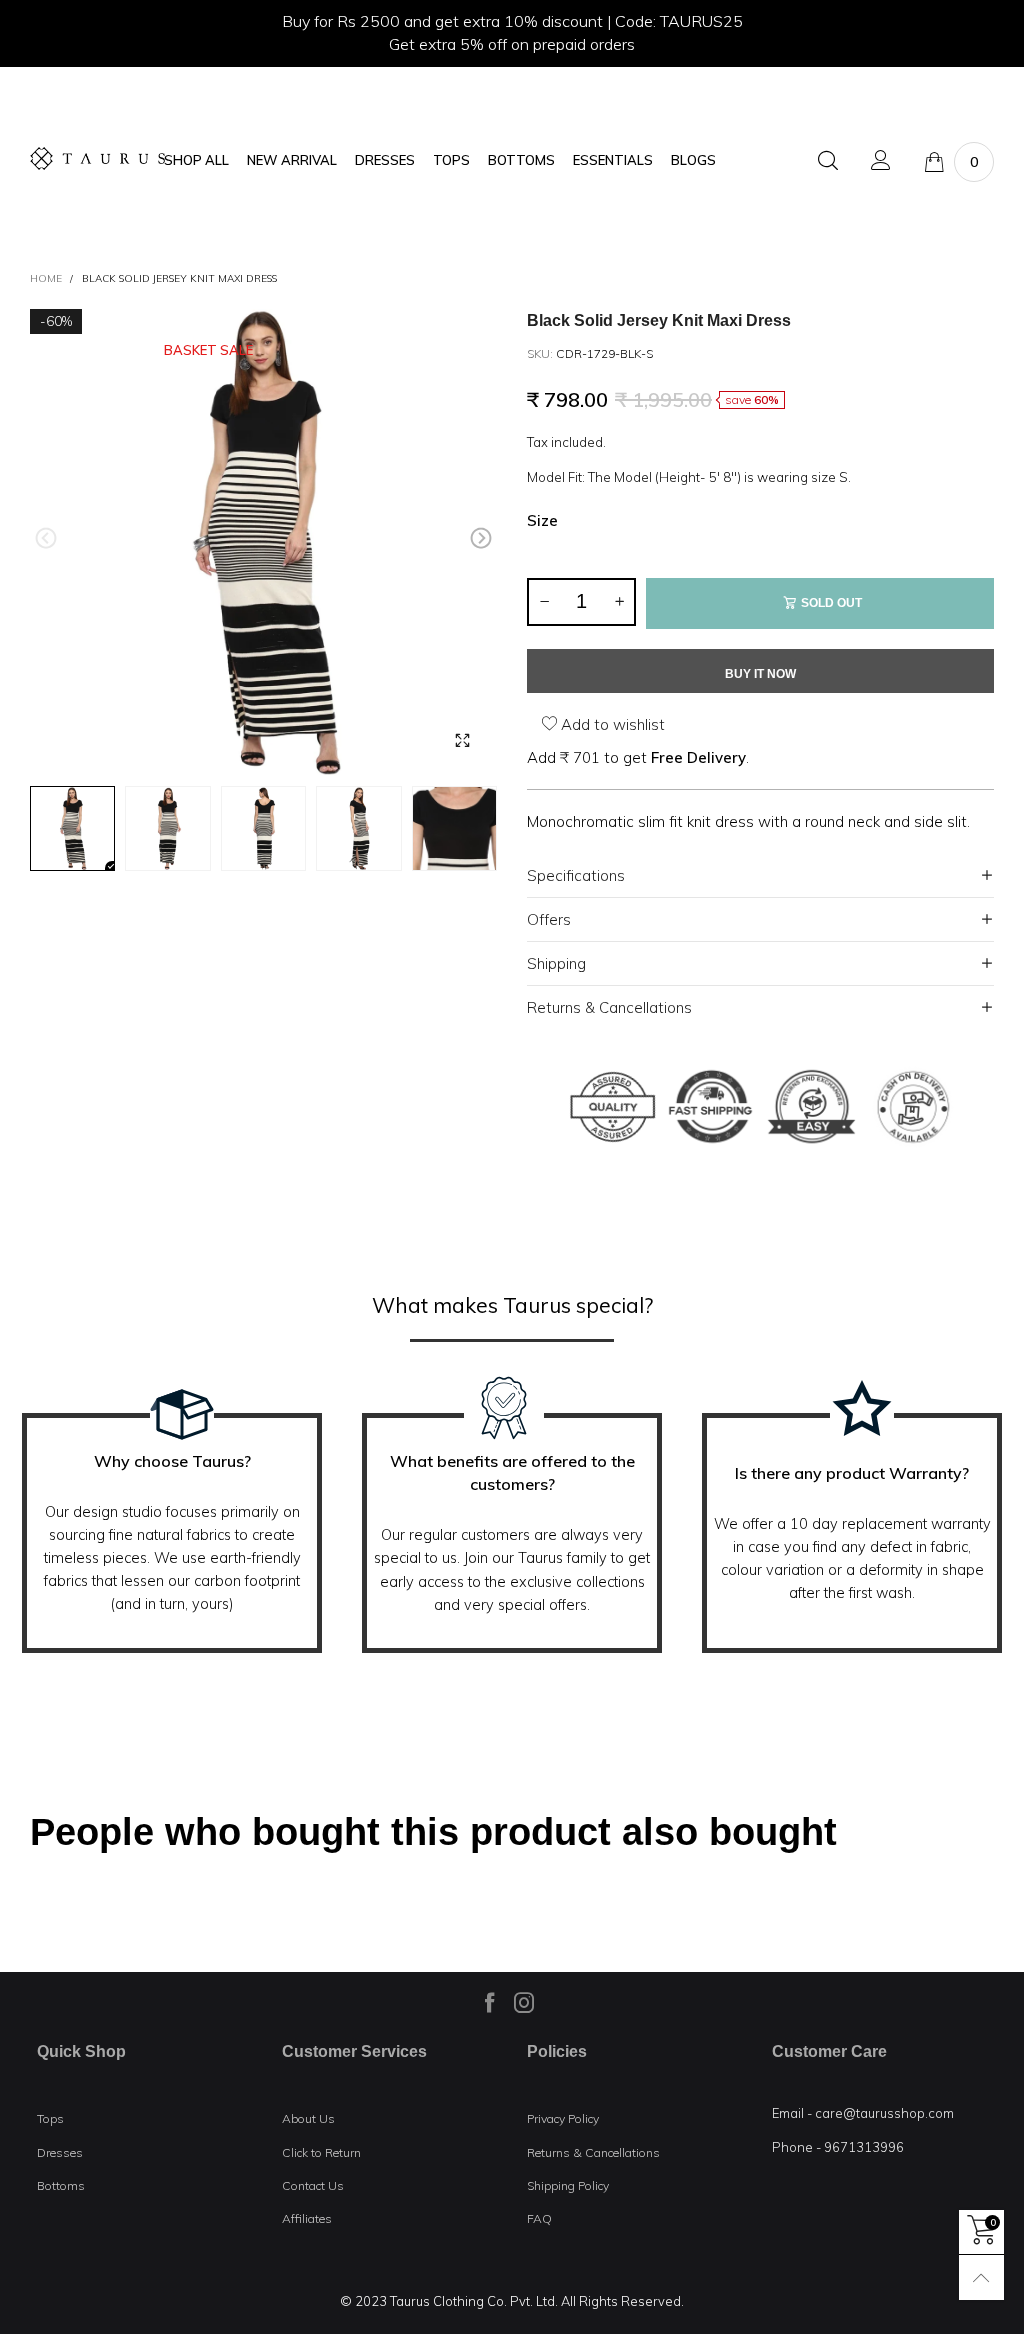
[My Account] (881, 161)
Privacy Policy (563, 2118)
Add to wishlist (611, 724)
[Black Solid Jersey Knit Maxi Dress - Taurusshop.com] (263, 542)
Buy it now (760, 674)
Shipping (556, 963)
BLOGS (693, 160)
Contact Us (313, 2185)
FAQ (539, 2218)
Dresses (60, 2152)
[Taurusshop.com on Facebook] (490, 2002)
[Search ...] (828, 161)
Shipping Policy (568, 2185)
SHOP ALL (196, 160)
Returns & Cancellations (609, 1007)
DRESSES (385, 160)
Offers (549, 919)
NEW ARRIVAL (292, 160)
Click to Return (321, 2152)
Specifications (576, 875)
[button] (46, 538)
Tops (50, 2118)
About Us (308, 2118)
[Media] (462, 741)
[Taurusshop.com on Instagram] (524, 2002)
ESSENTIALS (613, 160)
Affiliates (307, 2218)
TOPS (451, 160)
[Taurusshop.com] (97, 158)
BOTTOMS (521, 160)
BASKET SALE (208, 350)
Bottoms (61, 2185)
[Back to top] (981, 2277)
